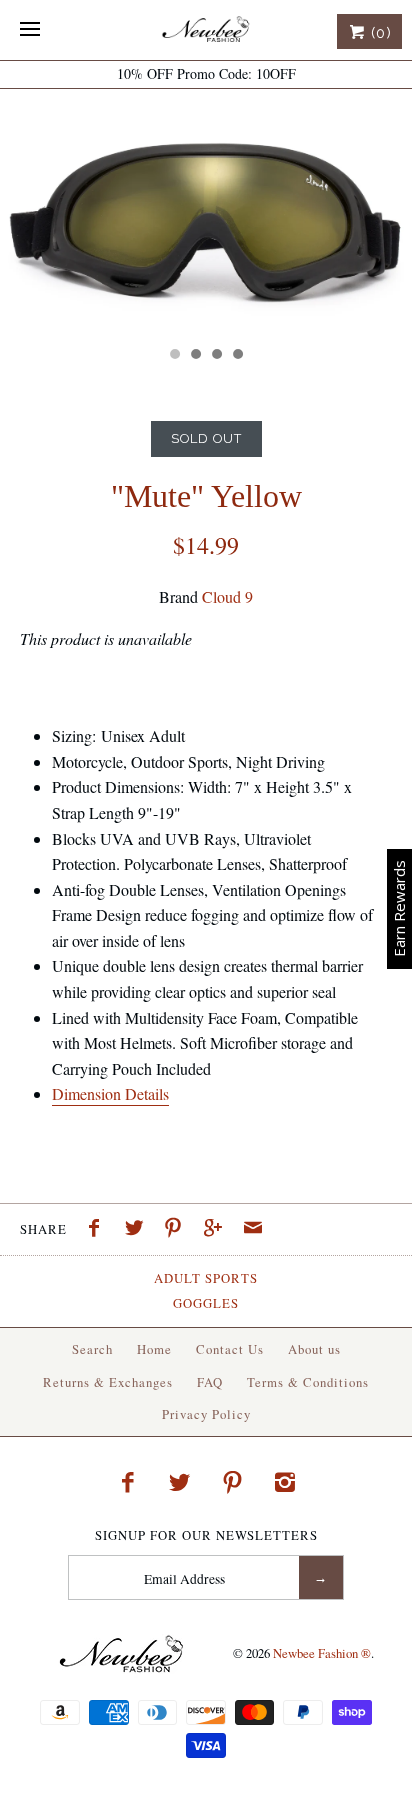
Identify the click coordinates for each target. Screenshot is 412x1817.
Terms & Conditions (308, 1382)
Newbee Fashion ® (322, 1652)
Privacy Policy (206, 1414)
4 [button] (237, 356)
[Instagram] (285, 1482)
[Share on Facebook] (99, 1230)
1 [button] (174, 356)
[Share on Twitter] (139, 1230)
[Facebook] (127, 1482)
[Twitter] (180, 1482)
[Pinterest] (233, 1482)
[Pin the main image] (178, 1230)
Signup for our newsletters (206, 1535)
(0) (379, 33)
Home (154, 1349)
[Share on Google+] (218, 1230)
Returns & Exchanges (108, 1382)
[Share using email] (253, 1230)
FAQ (210, 1382)
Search (92, 1349)
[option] (206, 212)
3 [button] (216, 356)
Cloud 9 (227, 596)
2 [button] (195, 356)
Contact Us (230, 1349)
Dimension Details (110, 1093)
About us (314, 1349)
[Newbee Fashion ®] (206, 30)
